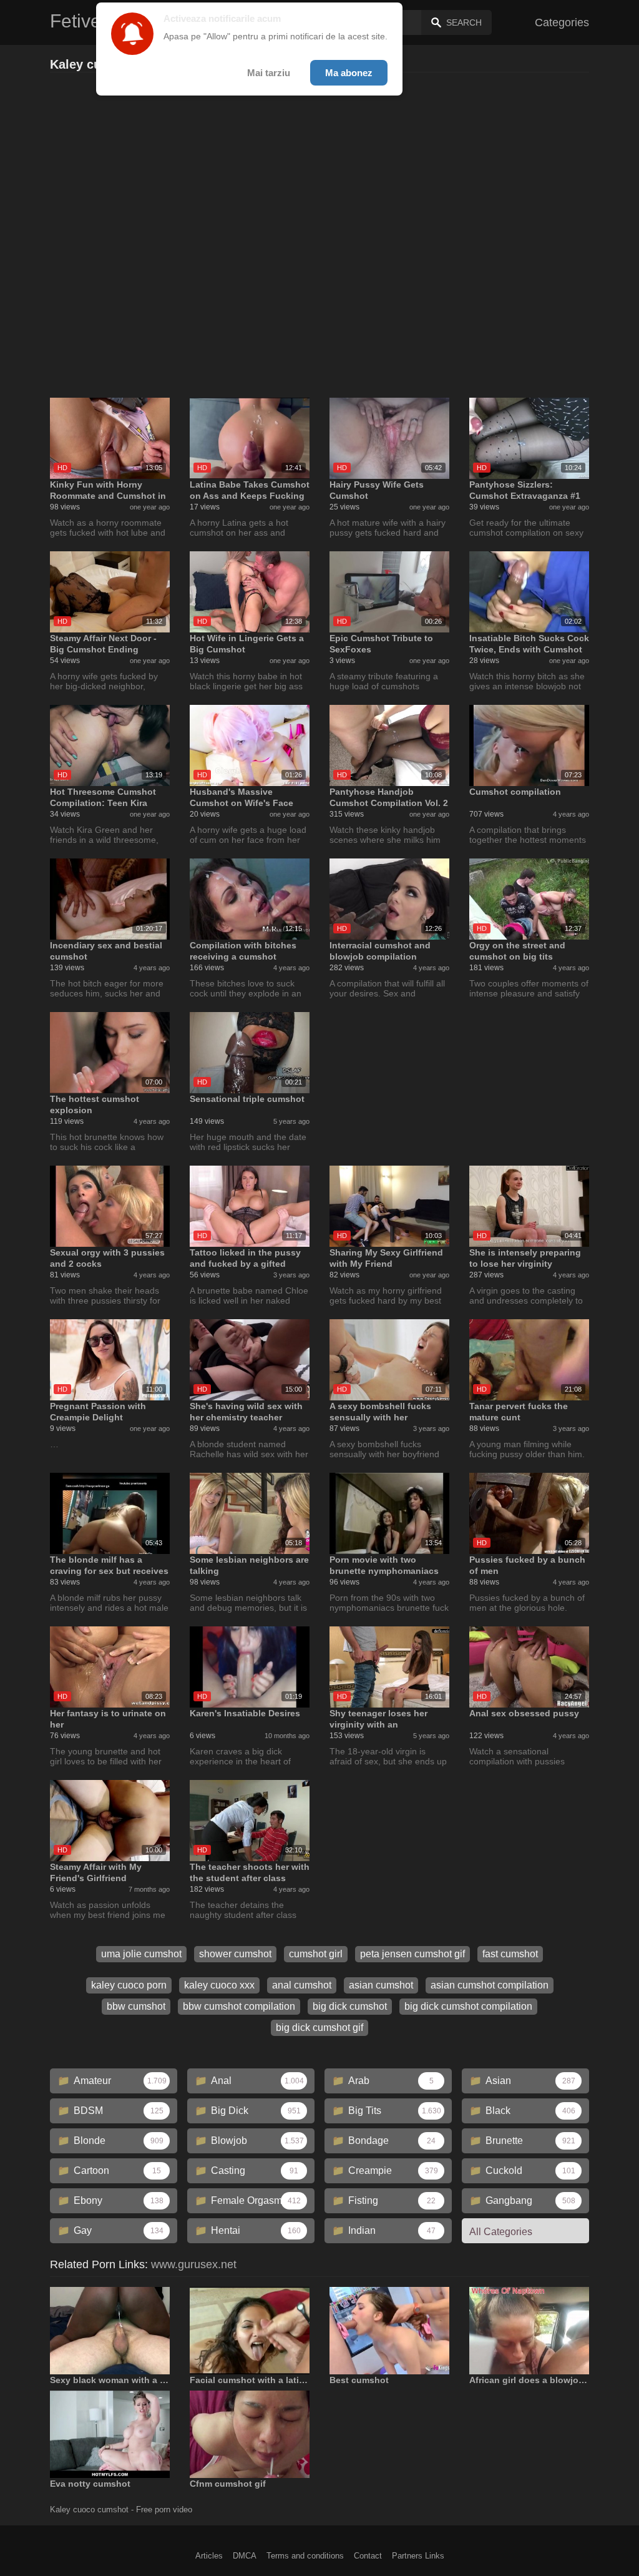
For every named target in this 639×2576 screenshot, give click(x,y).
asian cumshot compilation (490, 1985)
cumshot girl (316, 1954)
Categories (562, 22)
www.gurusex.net (194, 2264)
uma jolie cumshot (141, 1954)
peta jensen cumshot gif (412, 1954)
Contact (368, 2556)
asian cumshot (381, 1985)
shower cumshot (235, 1954)
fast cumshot (510, 1954)
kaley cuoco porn (129, 1985)
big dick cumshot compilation (468, 2006)
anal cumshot (302, 1985)
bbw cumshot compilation (239, 2006)
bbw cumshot (136, 2006)
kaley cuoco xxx (219, 1985)
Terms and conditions (305, 2556)
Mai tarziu (269, 73)
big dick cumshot (350, 2006)
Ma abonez (349, 73)
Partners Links (418, 2556)
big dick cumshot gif (319, 2028)
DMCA (245, 2556)
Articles (209, 2556)
